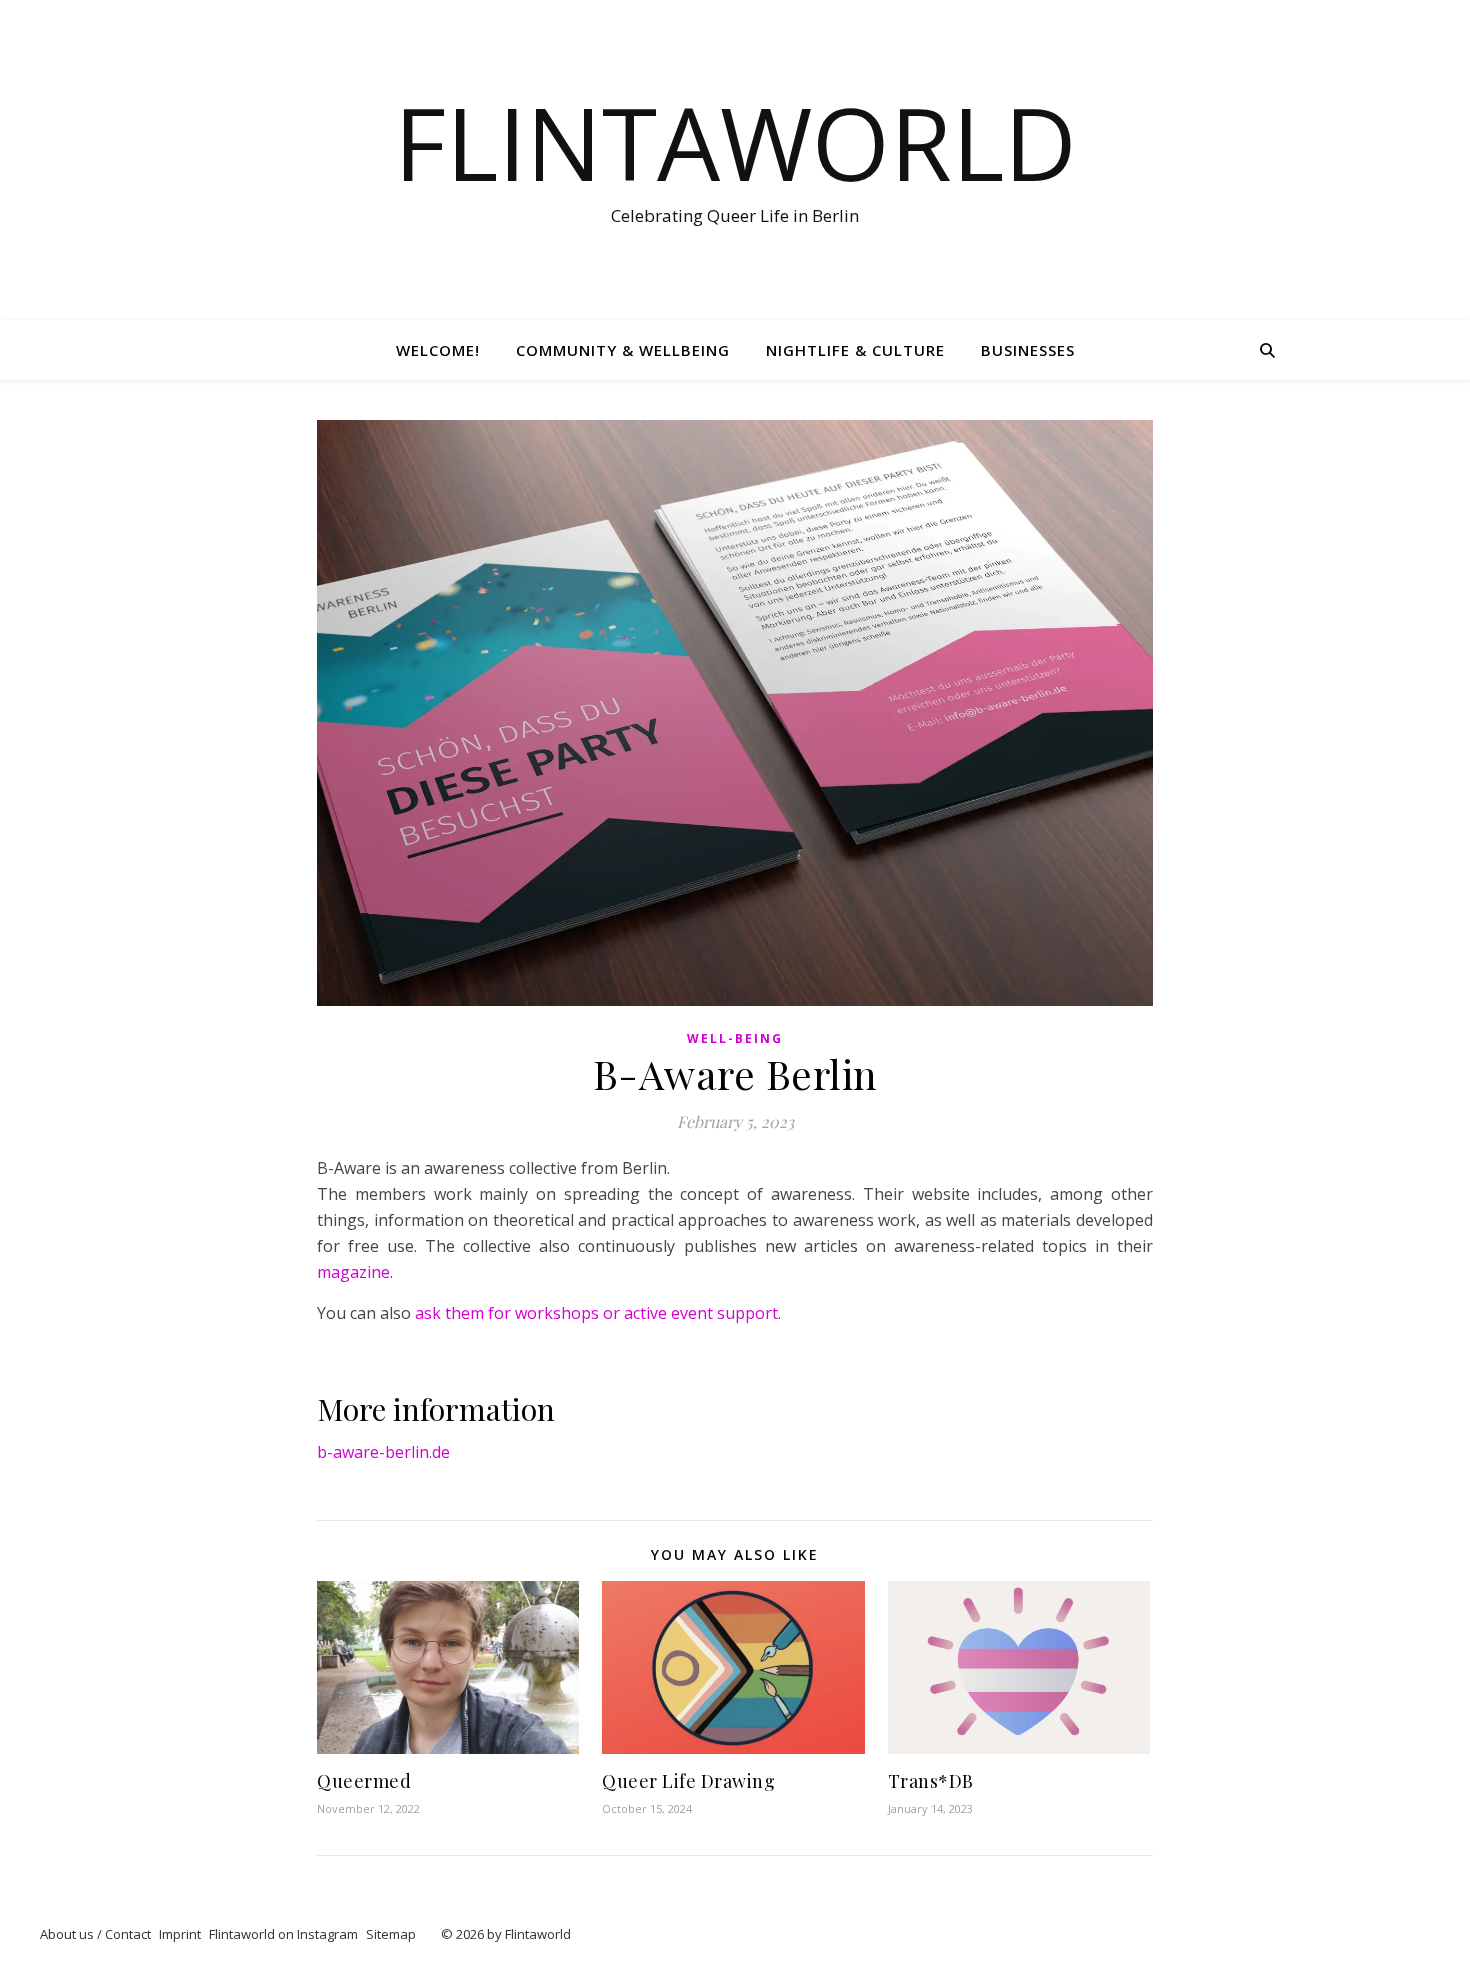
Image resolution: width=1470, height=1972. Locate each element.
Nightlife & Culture (855, 350)
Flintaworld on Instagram (283, 1934)
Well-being (735, 1038)
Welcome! (438, 350)
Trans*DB (931, 1781)
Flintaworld (735, 142)
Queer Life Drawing (688, 1781)
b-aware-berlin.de (383, 1452)
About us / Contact (95, 1934)
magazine (353, 1272)
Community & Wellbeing (623, 350)
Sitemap (391, 1934)
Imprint (180, 1934)
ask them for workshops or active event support (596, 1313)
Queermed (364, 1781)
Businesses (1028, 350)
